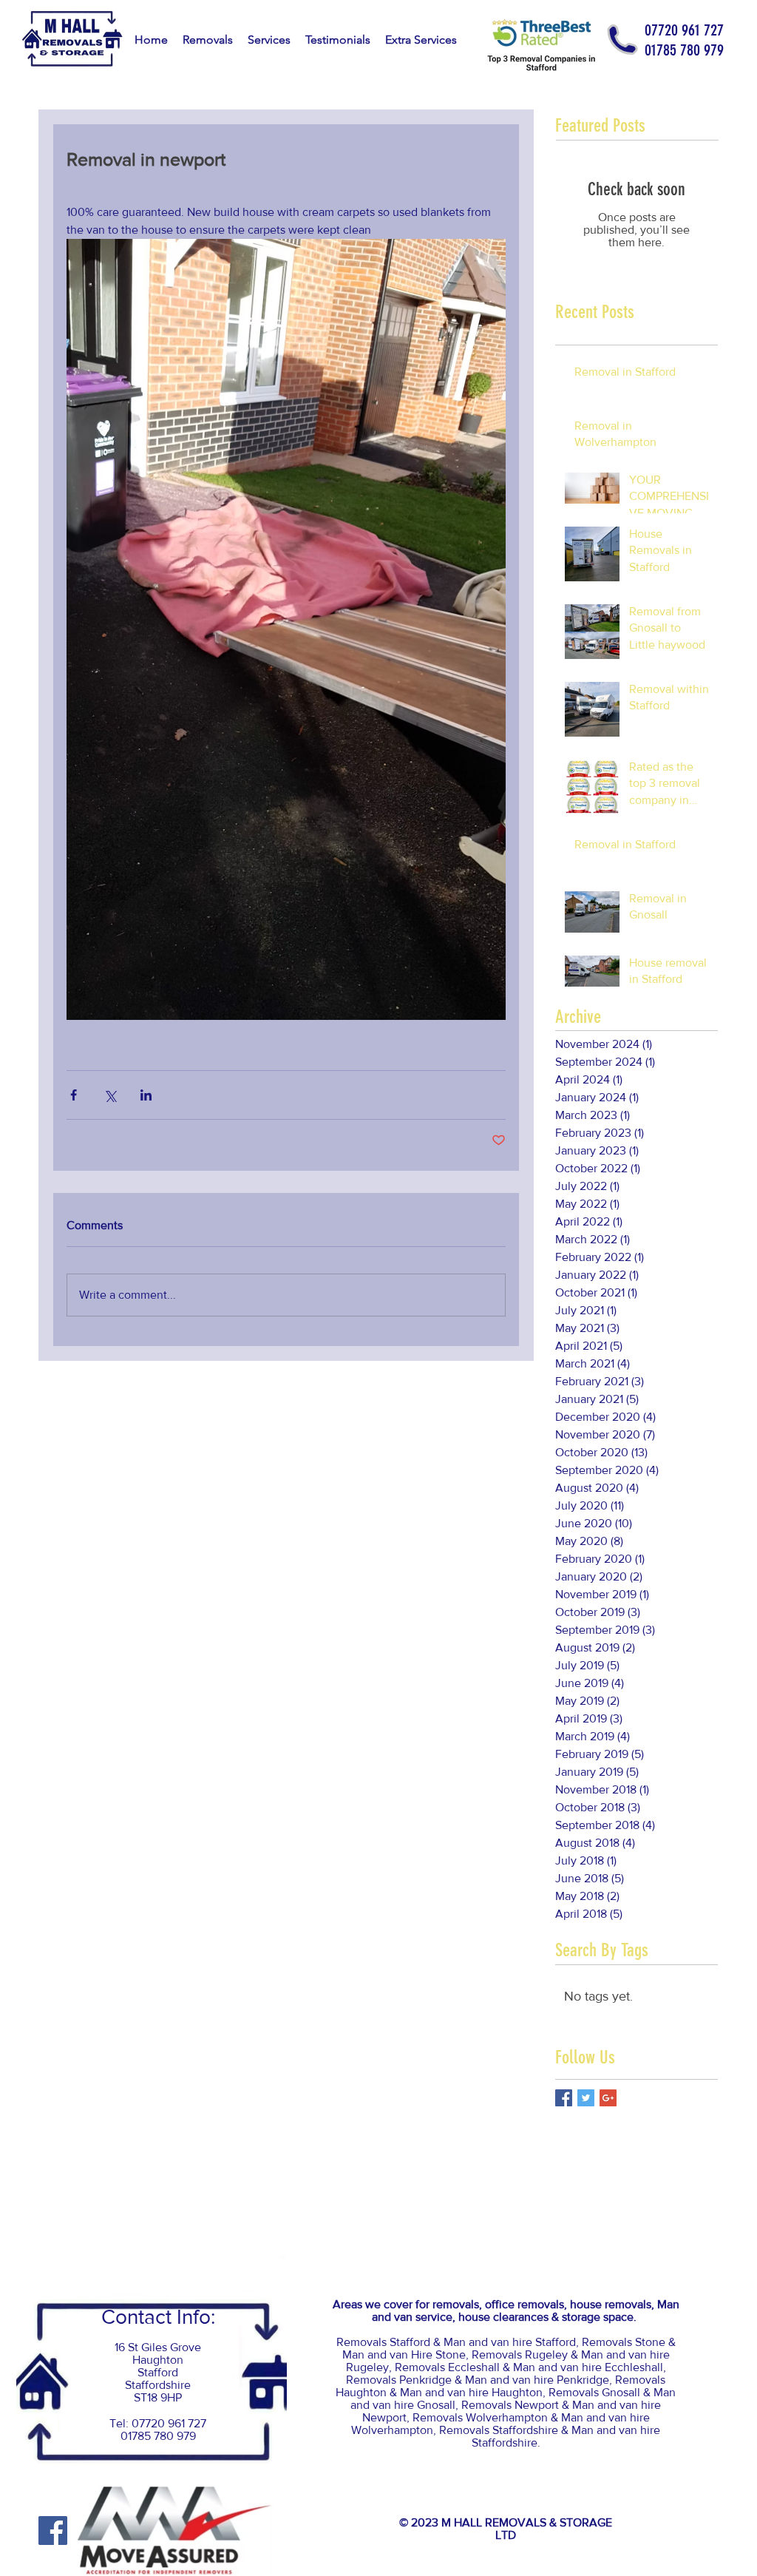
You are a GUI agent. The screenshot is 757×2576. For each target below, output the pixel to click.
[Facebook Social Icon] (53, 2531)
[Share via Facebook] (74, 1095)
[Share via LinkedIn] (146, 1095)
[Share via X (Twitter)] (110, 1095)
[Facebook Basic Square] (564, 2098)
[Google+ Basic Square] (608, 2098)
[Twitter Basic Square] (586, 2098)
